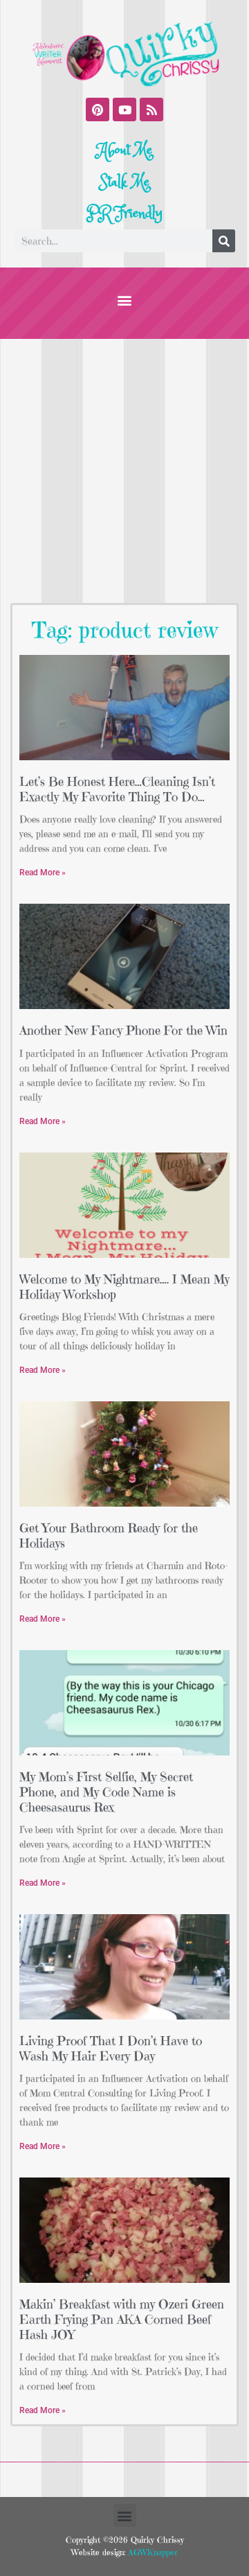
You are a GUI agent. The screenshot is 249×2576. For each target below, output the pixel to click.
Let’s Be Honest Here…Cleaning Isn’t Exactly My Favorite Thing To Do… (117, 789)
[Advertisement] (124, 471)
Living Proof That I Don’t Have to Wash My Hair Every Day (111, 2048)
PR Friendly (124, 213)
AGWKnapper (151, 2552)
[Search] (224, 241)
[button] (125, 300)
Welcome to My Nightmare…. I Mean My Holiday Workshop (124, 1287)
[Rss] (151, 109)
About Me (125, 150)
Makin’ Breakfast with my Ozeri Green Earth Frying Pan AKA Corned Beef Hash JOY (122, 2319)
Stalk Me (124, 182)
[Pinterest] (98, 109)
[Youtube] (124, 109)
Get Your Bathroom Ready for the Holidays (109, 1535)
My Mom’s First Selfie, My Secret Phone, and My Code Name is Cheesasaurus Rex (106, 1791)
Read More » (43, 873)
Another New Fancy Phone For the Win (123, 1030)
